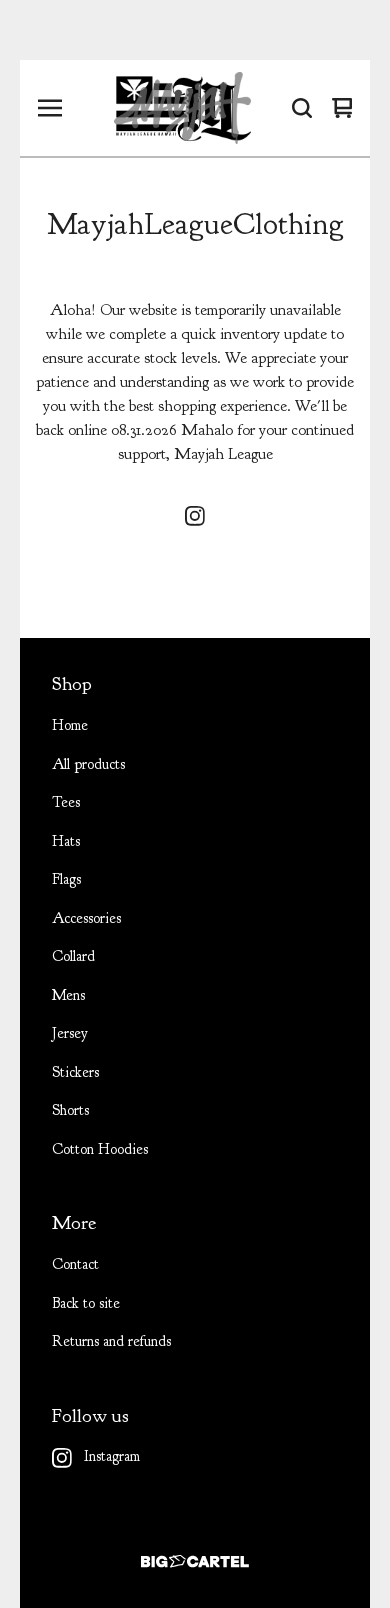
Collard (73, 956)
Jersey (70, 1033)
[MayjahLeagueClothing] (182, 108)
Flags (66, 879)
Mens (68, 995)
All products (88, 764)
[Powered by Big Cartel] (195, 1561)
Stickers (75, 1072)
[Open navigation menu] (50, 108)
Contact (75, 1264)
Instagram (112, 1456)
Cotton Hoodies (100, 1149)
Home (70, 725)
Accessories (86, 918)
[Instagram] (195, 516)
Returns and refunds (111, 1341)
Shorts (70, 1110)
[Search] (302, 108)
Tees (66, 802)
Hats (66, 841)
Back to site (86, 1303)
